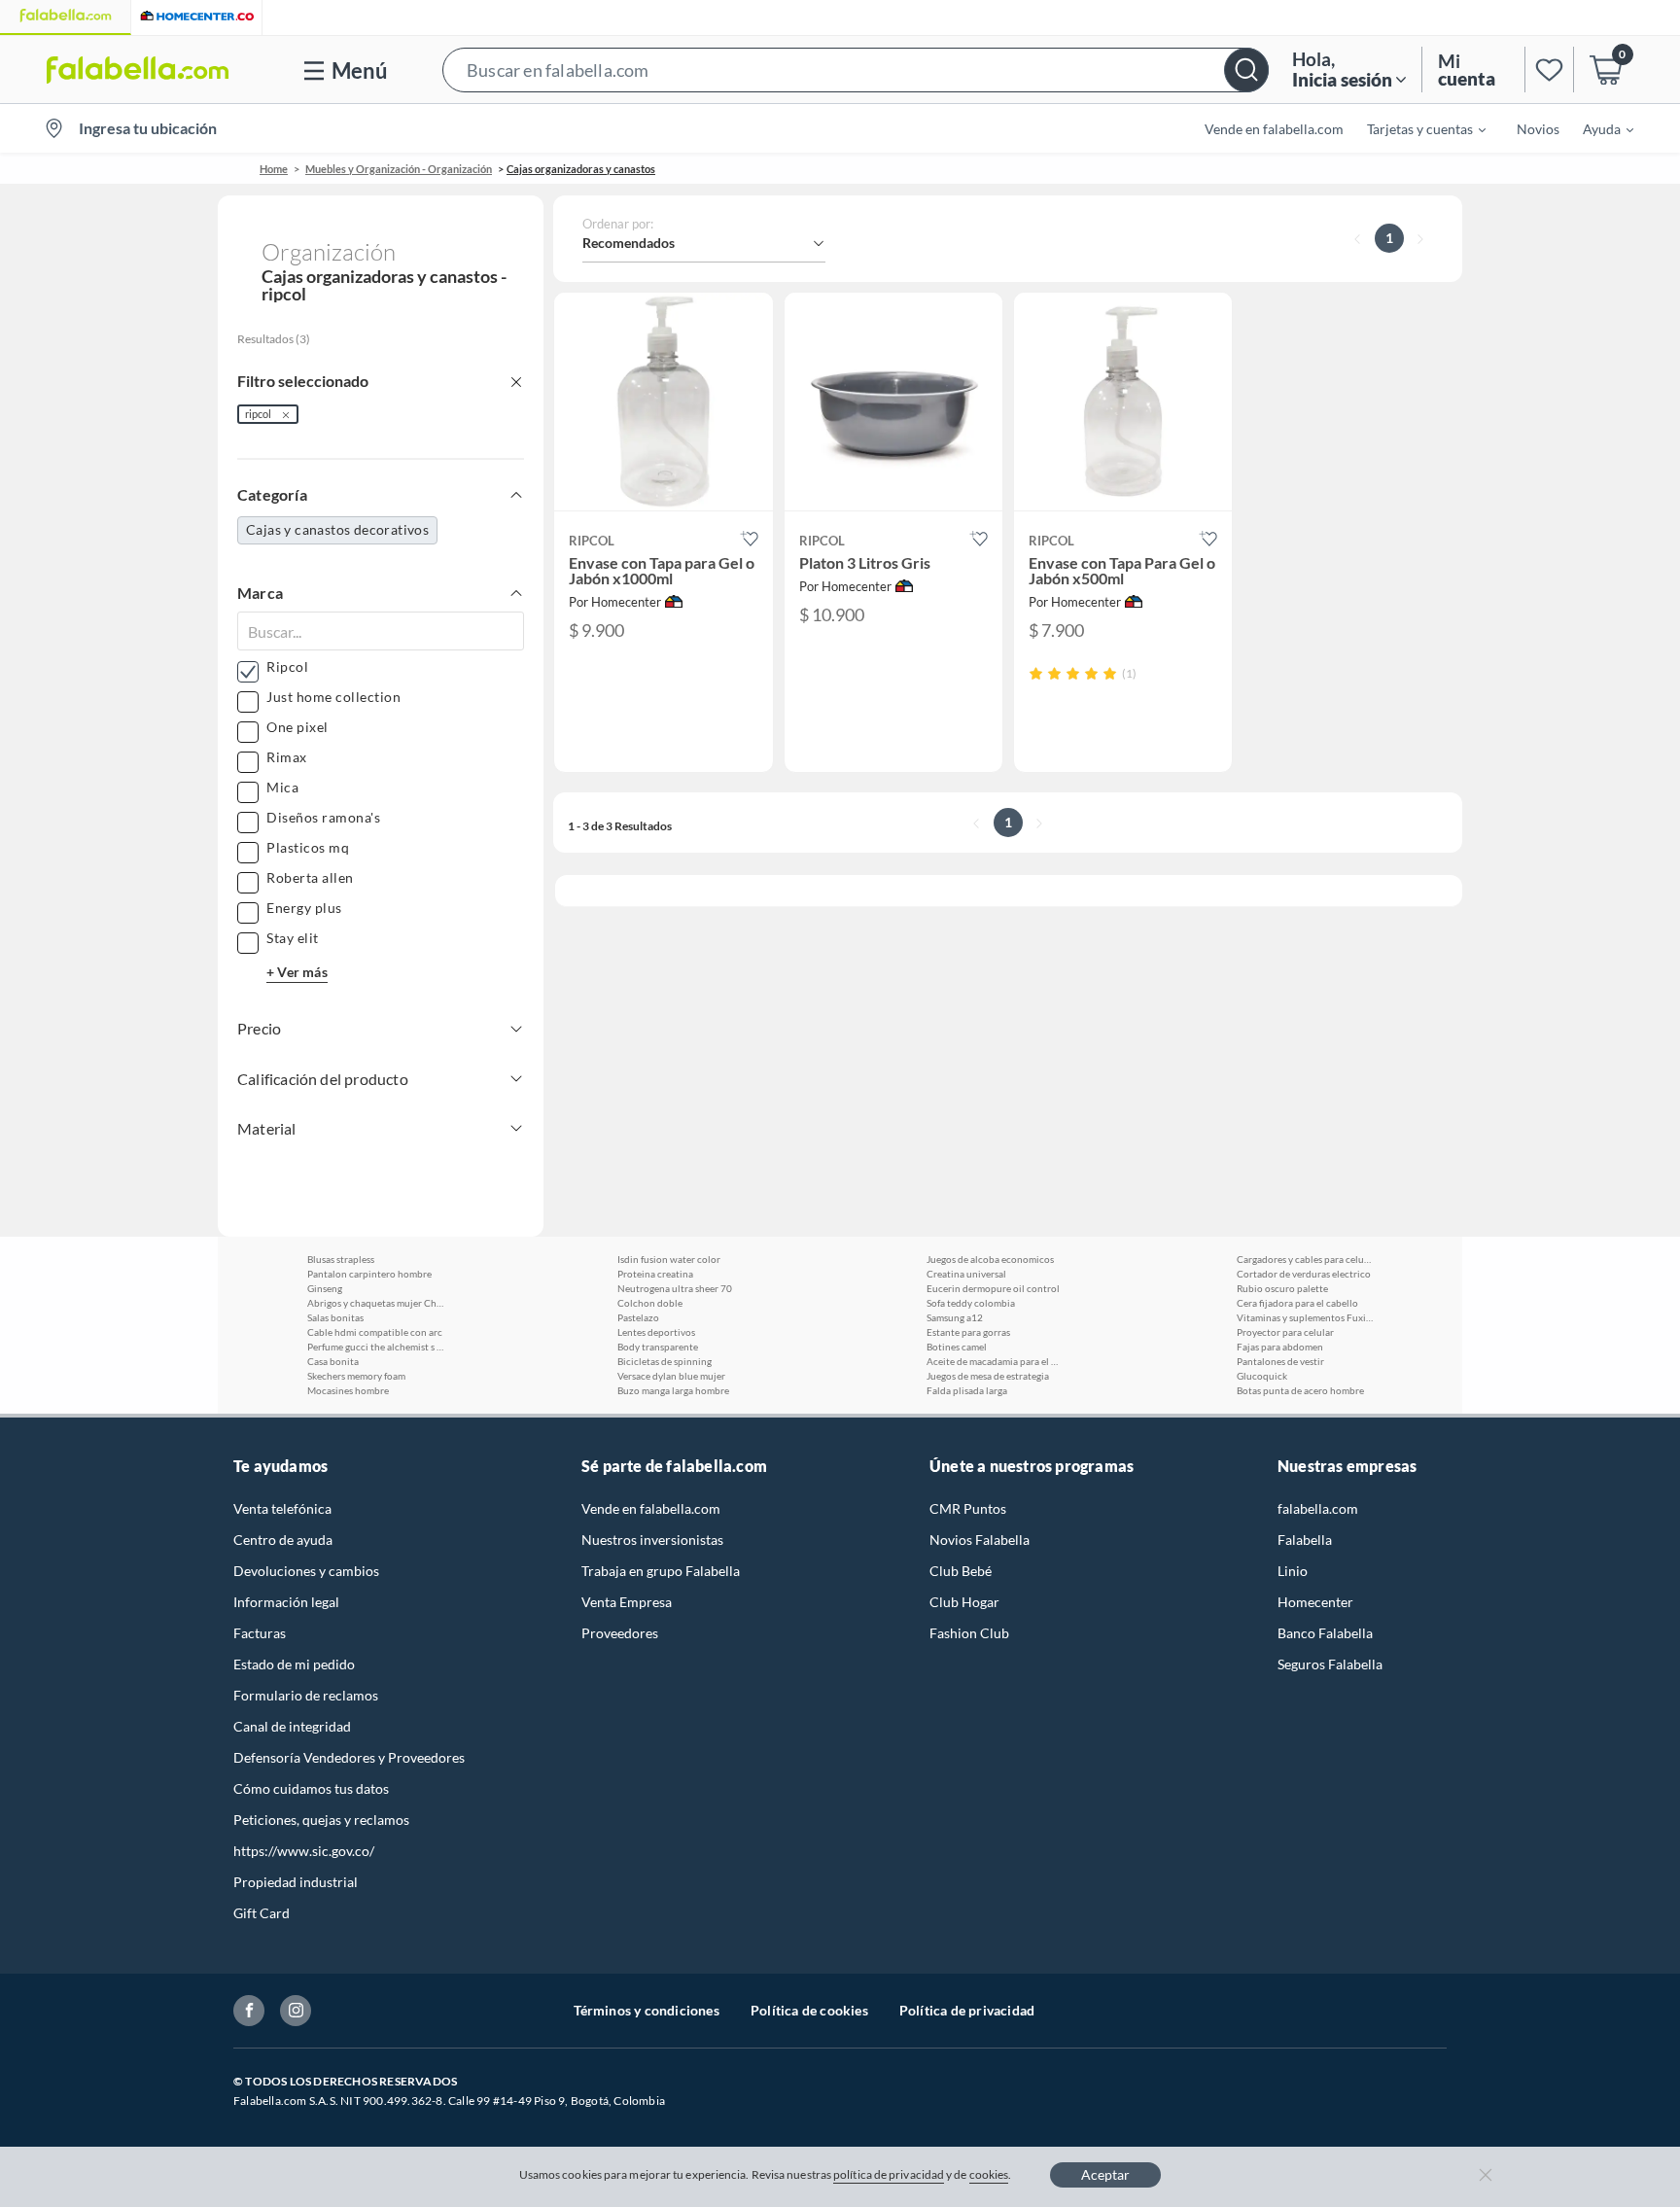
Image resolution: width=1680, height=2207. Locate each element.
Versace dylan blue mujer (671, 1376)
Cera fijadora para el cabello (1297, 1303)
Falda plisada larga (967, 1390)
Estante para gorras (968, 1332)
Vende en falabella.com (651, 1508)
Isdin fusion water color (669, 1259)
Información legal (286, 1602)
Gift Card (262, 1913)
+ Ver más (297, 972)
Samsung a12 (955, 1317)
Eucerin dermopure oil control (993, 1288)
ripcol (258, 414)
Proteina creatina (655, 1274)
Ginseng (325, 1288)
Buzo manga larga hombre (673, 1390)
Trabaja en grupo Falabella (661, 1571)
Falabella (1305, 1540)
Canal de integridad (292, 1726)
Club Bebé (961, 1571)
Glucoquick (1262, 1376)
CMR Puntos (968, 1508)
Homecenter (1315, 1602)
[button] (856, 70)
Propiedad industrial (296, 1882)
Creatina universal (966, 1274)
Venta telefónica (282, 1508)
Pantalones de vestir (1280, 1361)
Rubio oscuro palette (1282, 1288)
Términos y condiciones (647, 2010)
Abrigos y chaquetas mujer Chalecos (375, 1303)
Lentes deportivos (656, 1332)
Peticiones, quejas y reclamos (321, 1820)
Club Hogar (964, 1602)
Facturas (260, 1633)
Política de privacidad (967, 2010)
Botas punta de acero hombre (1300, 1390)
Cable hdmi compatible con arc (375, 1332)
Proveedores (620, 1633)
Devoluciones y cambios (306, 1571)
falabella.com (1318, 1508)
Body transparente (658, 1347)
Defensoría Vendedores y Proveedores (349, 1757)
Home (274, 169)
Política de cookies (809, 2010)
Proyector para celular (1285, 1332)
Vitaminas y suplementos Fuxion (1305, 1317)
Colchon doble (650, 1303)
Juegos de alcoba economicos (990, 1259)
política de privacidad (889, 2174)
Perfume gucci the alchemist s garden (375, 1347)
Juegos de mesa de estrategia (988, 1376)
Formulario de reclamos (306, 1695)
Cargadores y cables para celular (1305, 1259)
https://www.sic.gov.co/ (304, 1851)
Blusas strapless (341, 1259)
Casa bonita (333, 1361)
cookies (989, 2174)
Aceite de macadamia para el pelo (995, 1361)
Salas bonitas (335, 1317)
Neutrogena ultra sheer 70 (675, 1288)
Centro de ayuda (283, 1540)
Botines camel (957, 1347)
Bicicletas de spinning (665, 1361)
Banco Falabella (1325, 1633)
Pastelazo (638, 1317)
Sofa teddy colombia (971, 1303)
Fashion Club (969, 1633)
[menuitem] (1415, 128)
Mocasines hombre (348, 1390)
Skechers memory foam (356, 1376)
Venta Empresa (627, 1602)
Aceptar (1105, 2174)
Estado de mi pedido (294, 1664)
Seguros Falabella (1330, 1664)
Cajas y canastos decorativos (337, 529)
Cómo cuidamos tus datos (311, 1788)
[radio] (1036, 673)
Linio (1293, 1571)
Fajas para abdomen (1280, 1347)
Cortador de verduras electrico (1304, 1274)
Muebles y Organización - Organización (399, 169)
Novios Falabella (980, 1540)
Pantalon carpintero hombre (369, 1274)
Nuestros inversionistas (652, 1540)
